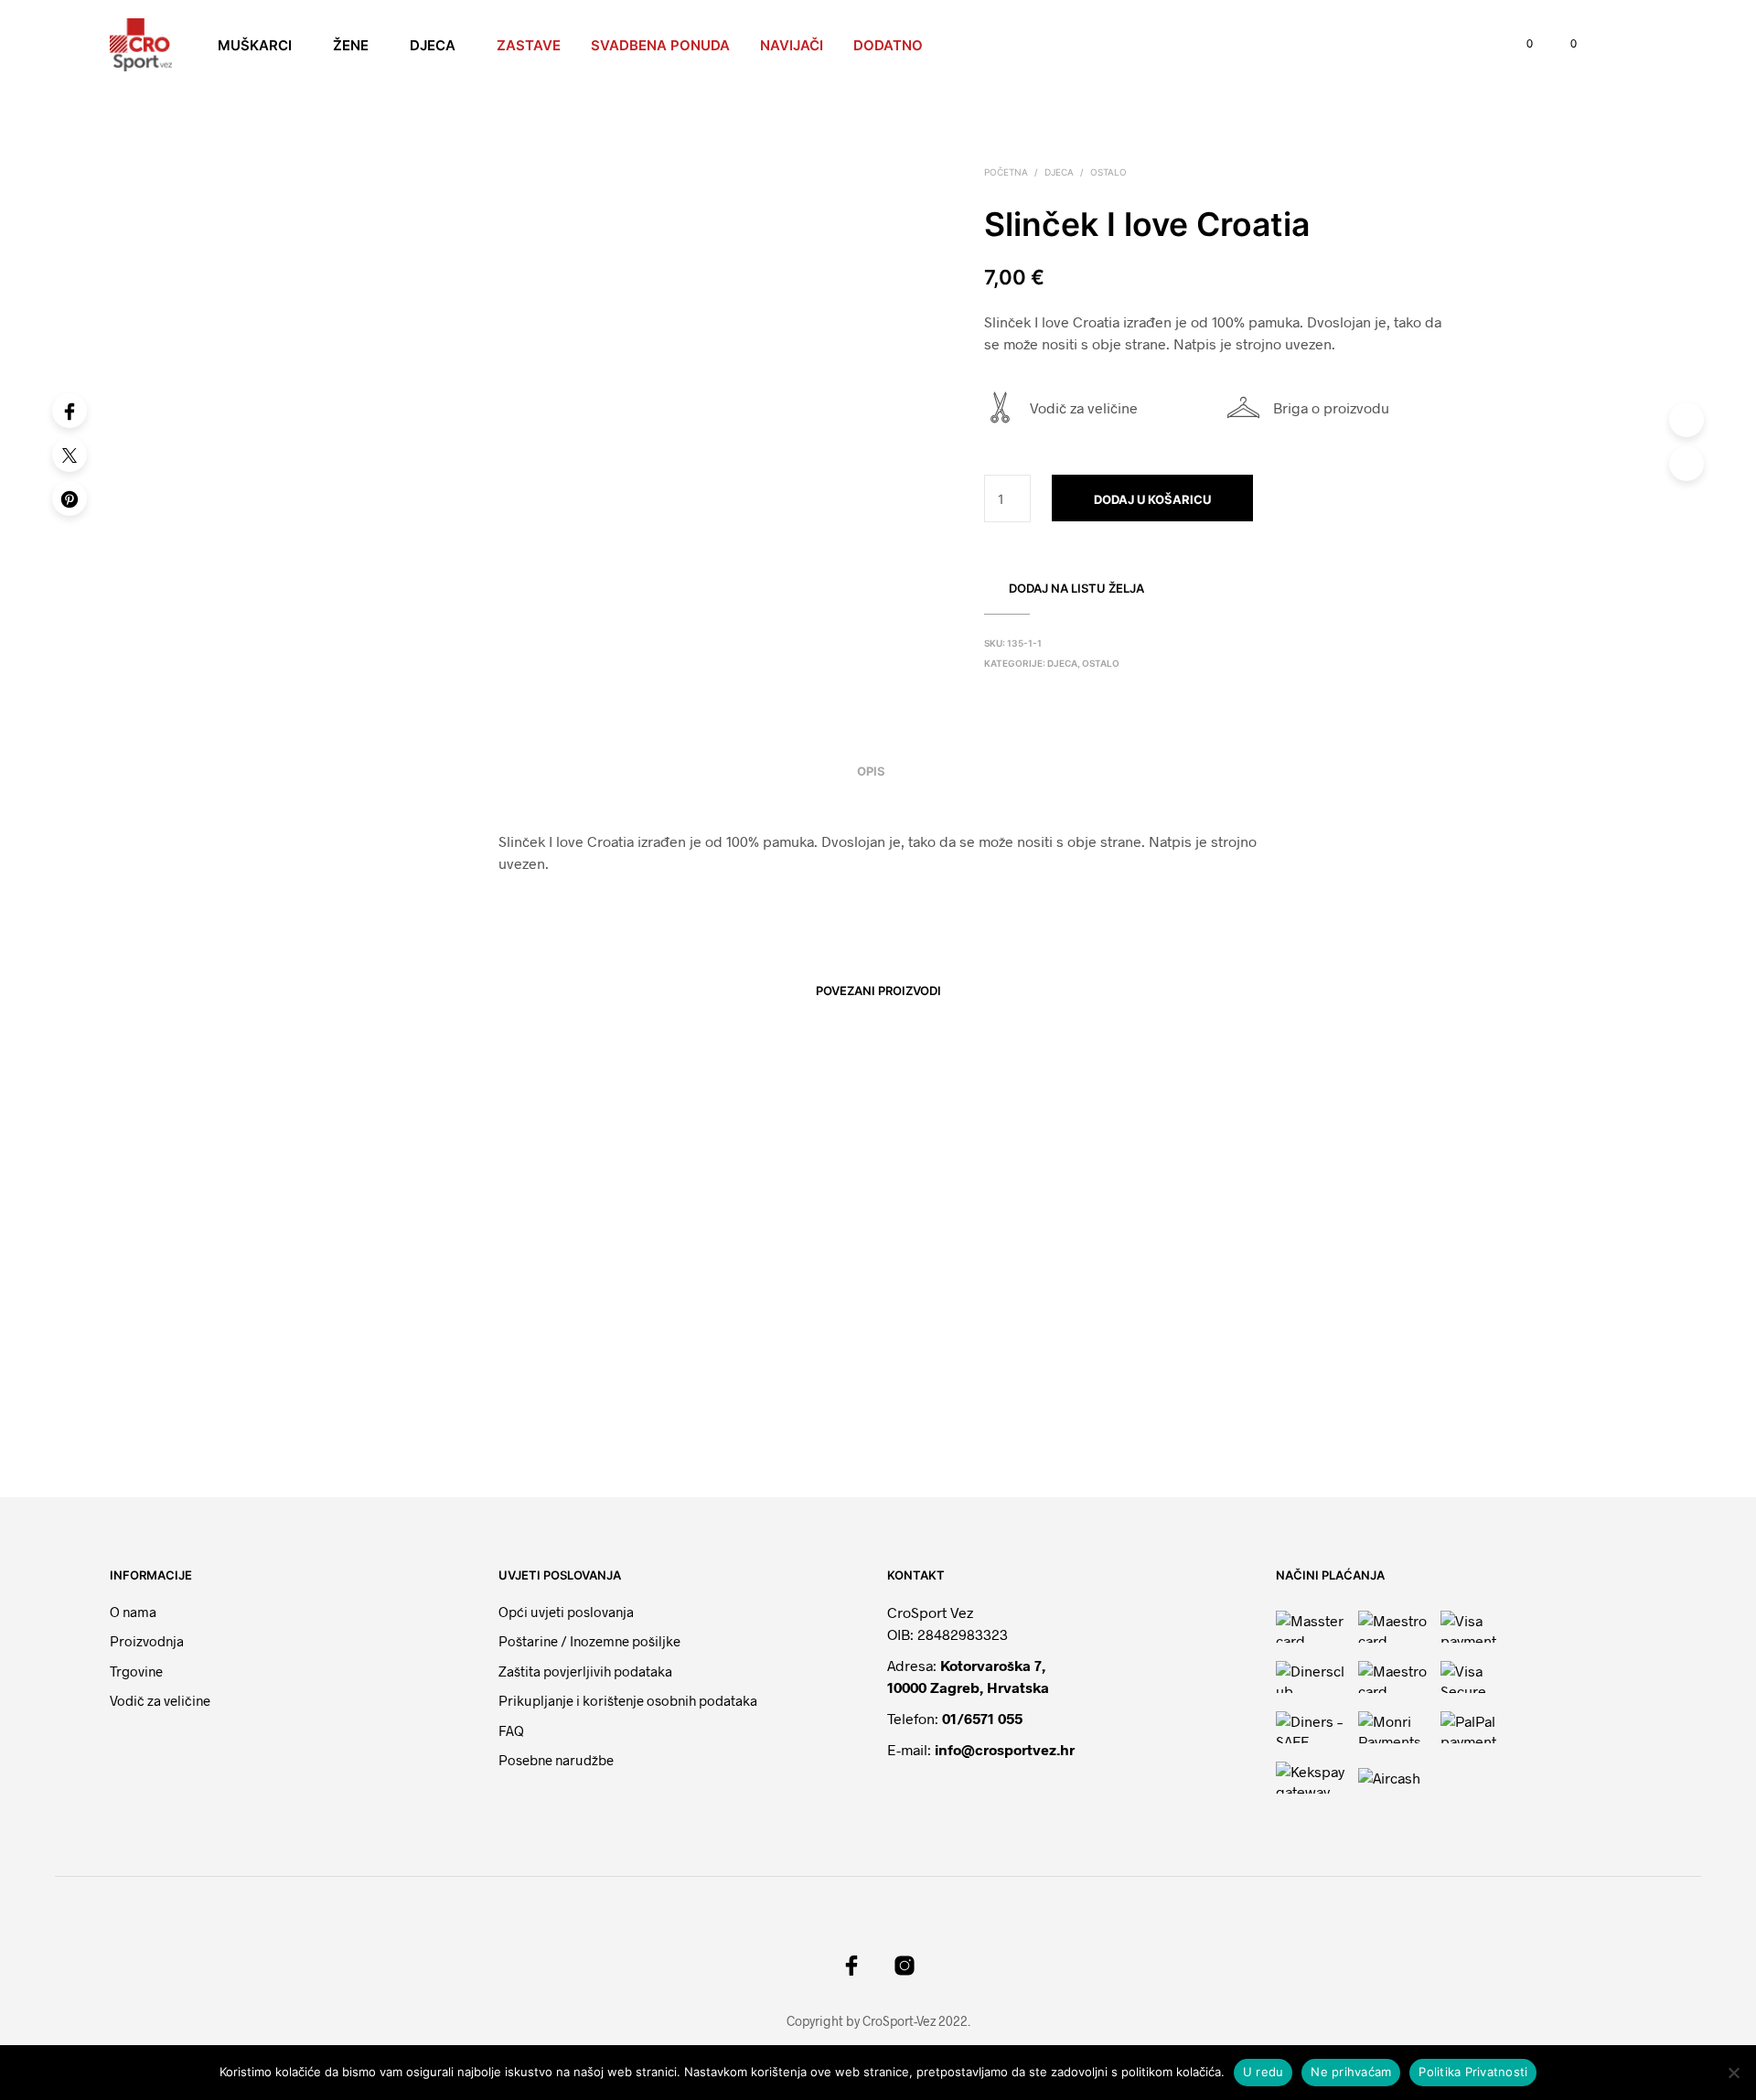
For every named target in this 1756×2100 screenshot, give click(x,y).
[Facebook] (70, 411)
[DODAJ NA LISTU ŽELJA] (439, 1331)
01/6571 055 (982, 1718)
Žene (351, 45)
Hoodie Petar (645, 1382)
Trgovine (136, 1671)
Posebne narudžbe (556, 1760)
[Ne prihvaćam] (1733, 2073)
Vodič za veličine (1084, 407)
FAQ (511, 1730)
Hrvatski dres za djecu (375, 1383)
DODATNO (888, 45)
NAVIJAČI (792, 45)
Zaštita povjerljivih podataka (585, 1671)
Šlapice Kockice (1235, 1382)
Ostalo (1108, 172)
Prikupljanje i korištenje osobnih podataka (628, 1700)
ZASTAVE (529, 45)
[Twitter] (70, 455)
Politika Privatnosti (1473, 2072)
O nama (133, 1612)
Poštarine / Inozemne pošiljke (589, 1641)
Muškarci (255, 45)
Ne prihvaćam (1351, 2072)
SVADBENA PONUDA (660, 45)
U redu (1263, 2072)
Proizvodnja (147, 1641)
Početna (1006, 172)
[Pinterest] (70, 498)
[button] (1519, 44)
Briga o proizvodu (1331, 407)
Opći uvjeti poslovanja (566, 1612)
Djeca (433, 45)
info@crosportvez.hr (1005, 1749)
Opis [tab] (871, 771)
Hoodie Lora (934, 1382)
